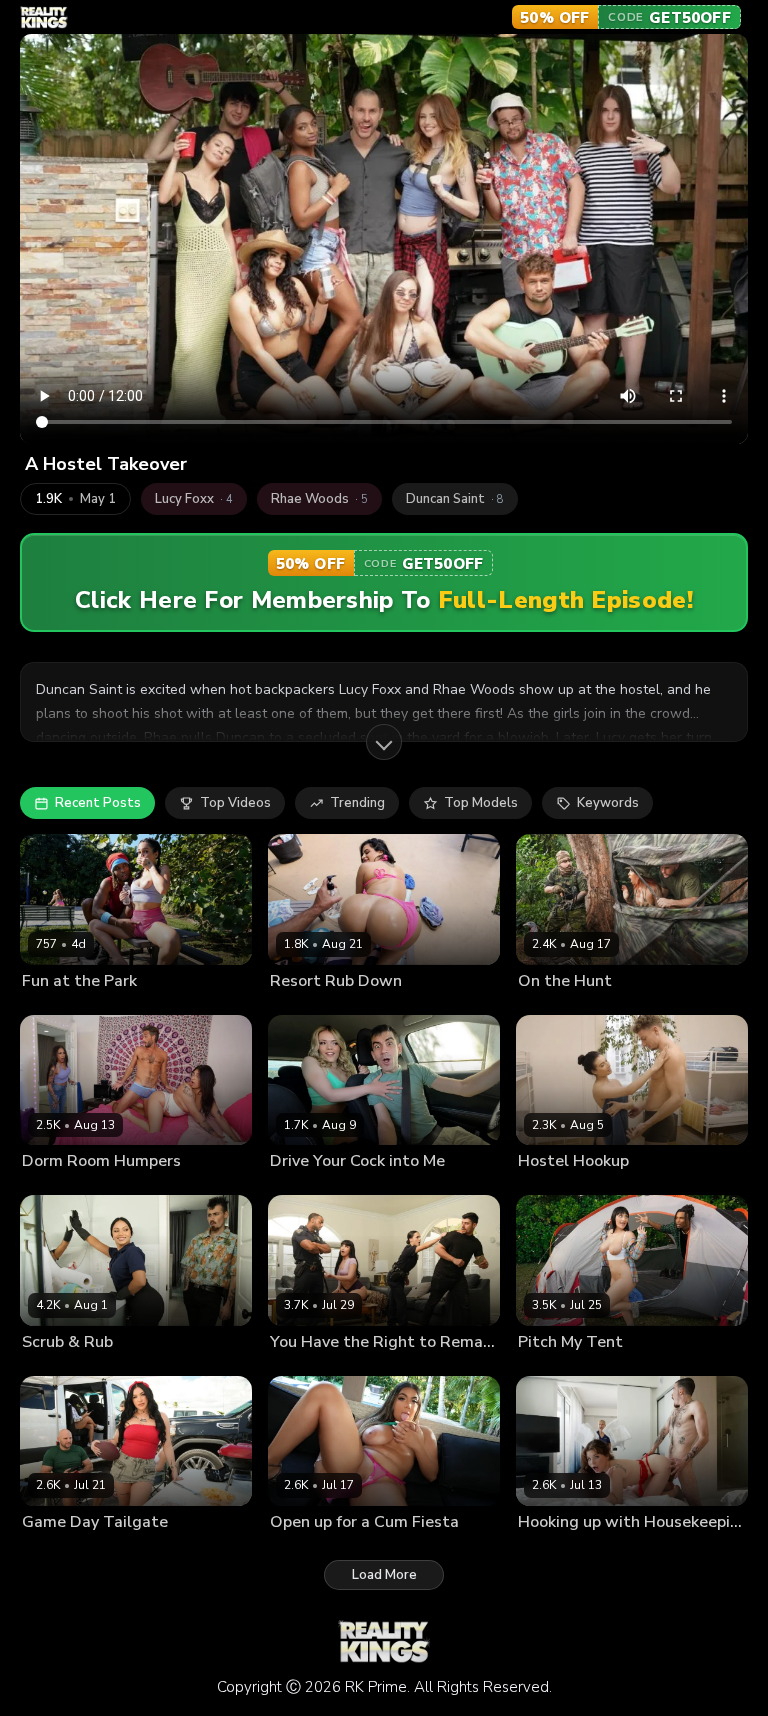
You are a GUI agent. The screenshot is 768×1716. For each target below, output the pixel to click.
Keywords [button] (608, 803)
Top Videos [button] (235, 803)
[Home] (44, 17)
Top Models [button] (481, 803)
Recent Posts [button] (98, 803)
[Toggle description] (384, 742)
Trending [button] (357, 803)
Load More (384, 1575)
